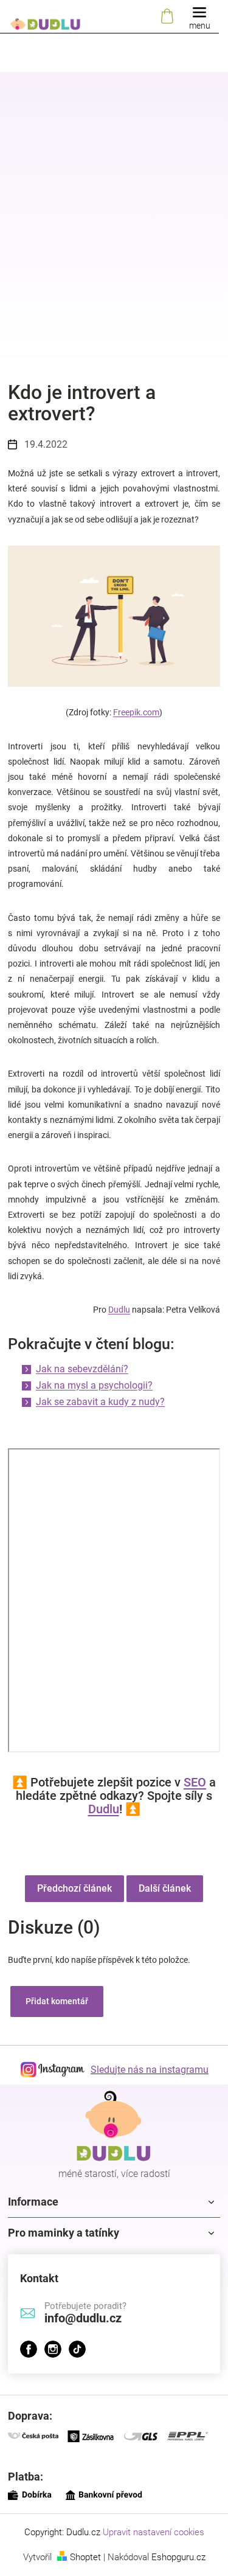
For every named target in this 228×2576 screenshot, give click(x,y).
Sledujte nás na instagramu (150, 2070)
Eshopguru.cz (178, 2557)
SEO (195, 1782)
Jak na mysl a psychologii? (94, 1385)
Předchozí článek (74, 1888)
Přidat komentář (57, 2001)
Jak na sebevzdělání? (82, 1369)
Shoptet (85, 2557)
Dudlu (119, 1310)
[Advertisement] (114, 233)
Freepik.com (136, 712)
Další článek (165, 1888)
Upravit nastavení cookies (154, 2532)
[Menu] (199, 17)
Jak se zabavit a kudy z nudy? (100, 1402)
